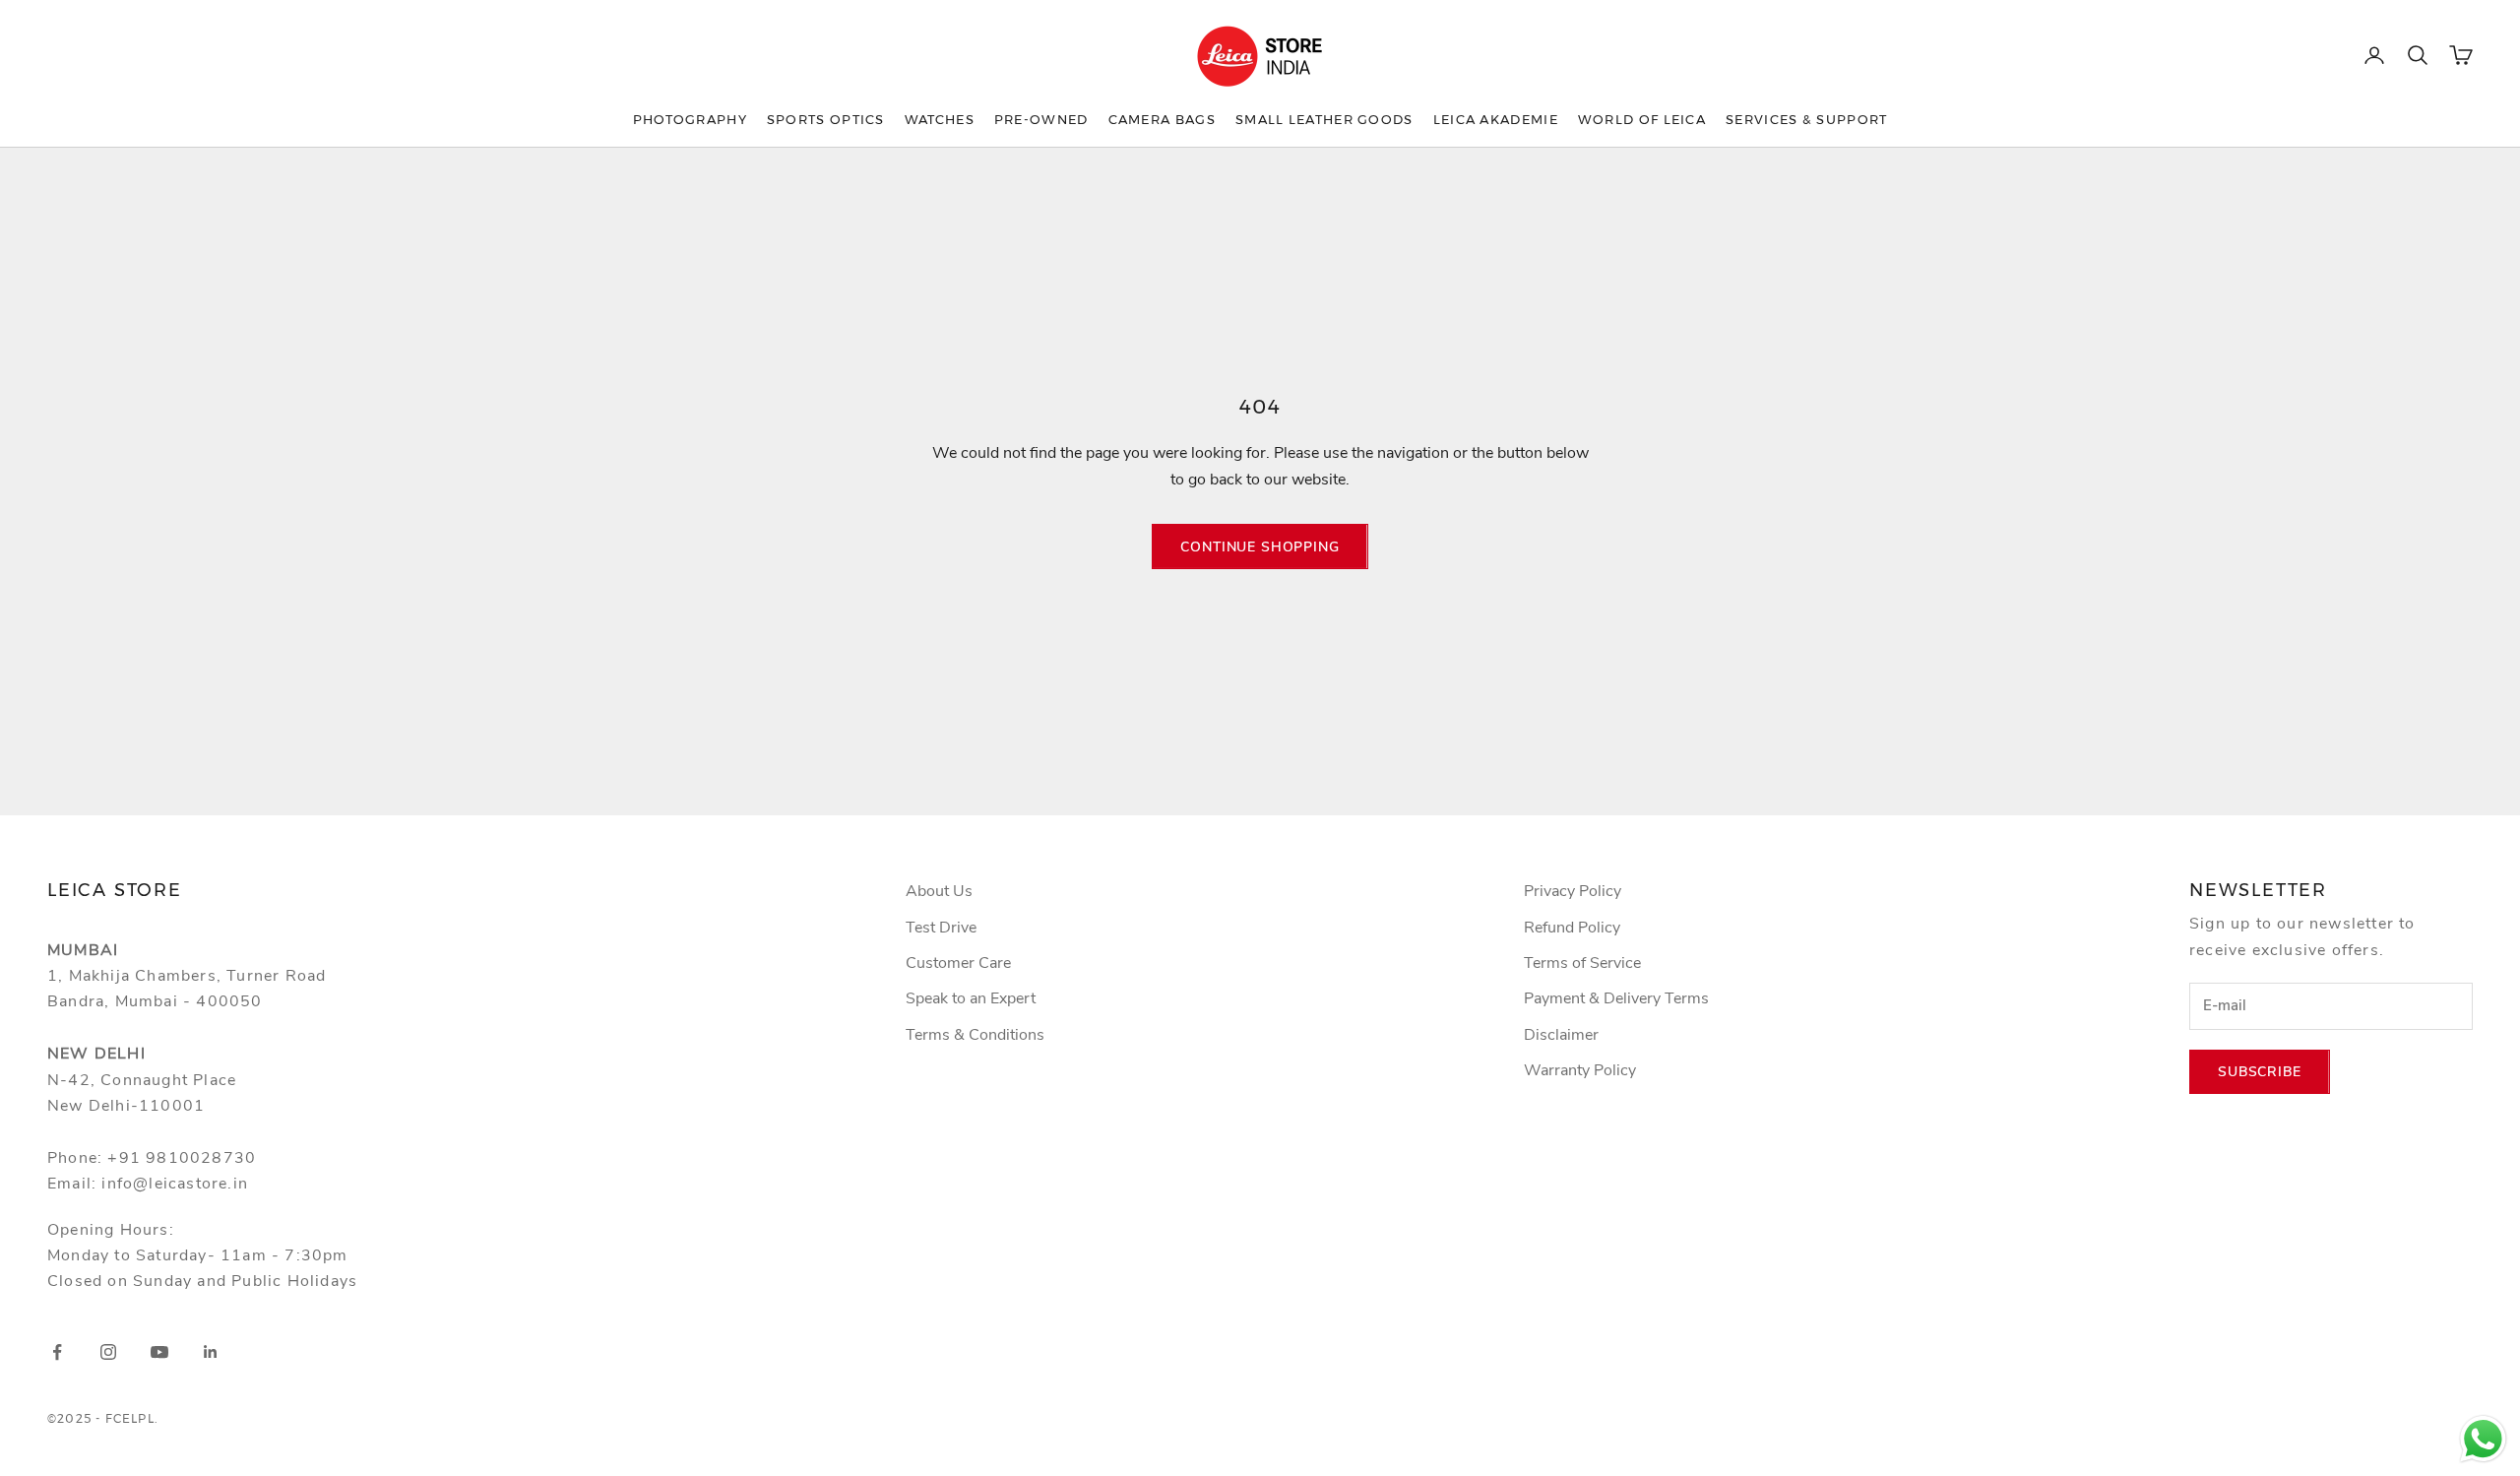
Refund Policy (1572, 928)
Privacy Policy (1573, 891)
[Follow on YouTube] (159, 1352)
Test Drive (941, 928)
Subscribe (2260, 1072)
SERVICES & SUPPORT (1806, 119)
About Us (939, 891)
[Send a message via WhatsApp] (2483, 1439)
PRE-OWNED (1041, 119)
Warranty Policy (1580, 1070)
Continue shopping (1260, 547)
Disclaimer (1561, 1035)
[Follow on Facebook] (57, 1352)
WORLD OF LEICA (1642, 119)
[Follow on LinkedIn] (211, 1352)
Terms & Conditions (975, 1035)
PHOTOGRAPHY (690, 119)
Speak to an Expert (971, 998)
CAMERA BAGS (1162, 119)
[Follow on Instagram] (108, 1352)
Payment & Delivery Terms (1616, 998)
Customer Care (958, 963)
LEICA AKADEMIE (1496, 119)
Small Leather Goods (1324, 119)
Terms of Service (1582, 963)
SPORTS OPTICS (826, 119)
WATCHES (940, 119)
